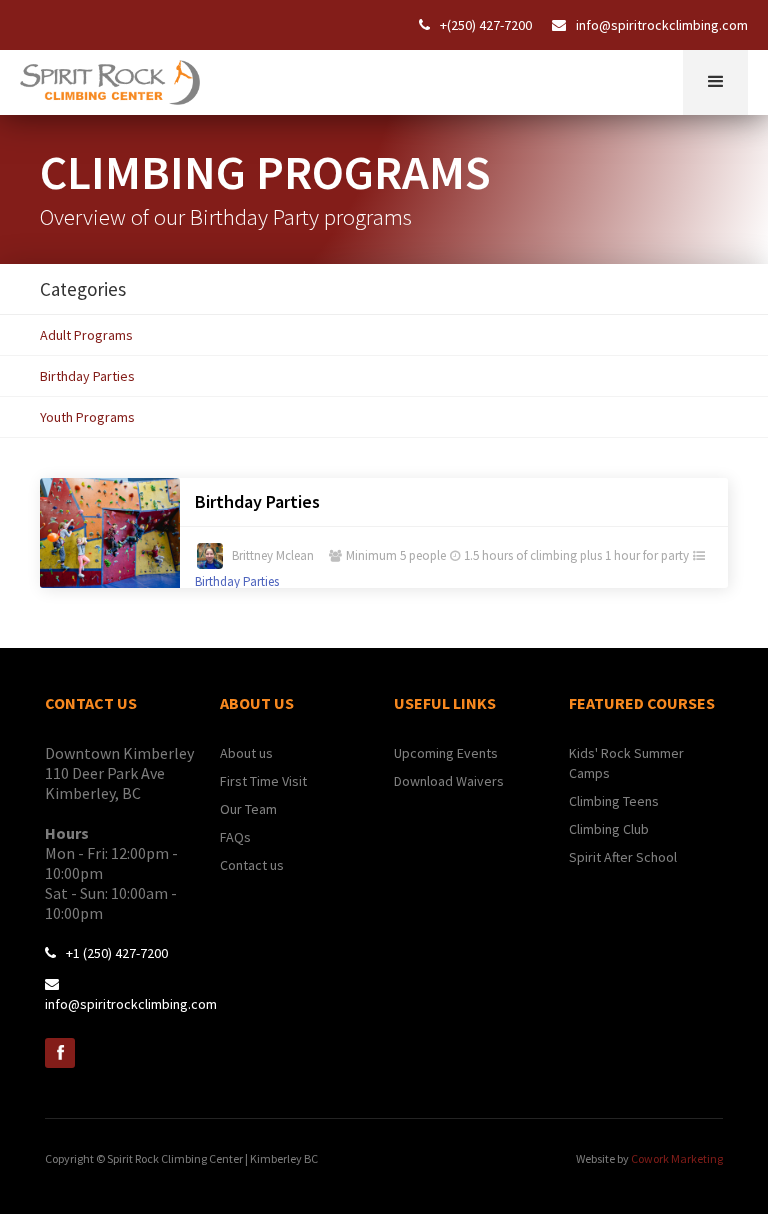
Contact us (252, 865)
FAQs (235, 837)
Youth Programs (87, 417)
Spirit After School (623, 857)
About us (246, 753)
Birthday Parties (87, 376)
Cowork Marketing (677, 1158)
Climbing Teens (614, 801)
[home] (110, 77)
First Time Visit (263, 781)
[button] (715, 82)
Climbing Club (609, 829)
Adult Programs (86, 335)
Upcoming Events (446, 753)
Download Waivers (449, 781)
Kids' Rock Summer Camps (626, 763)
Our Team (248, 809)
